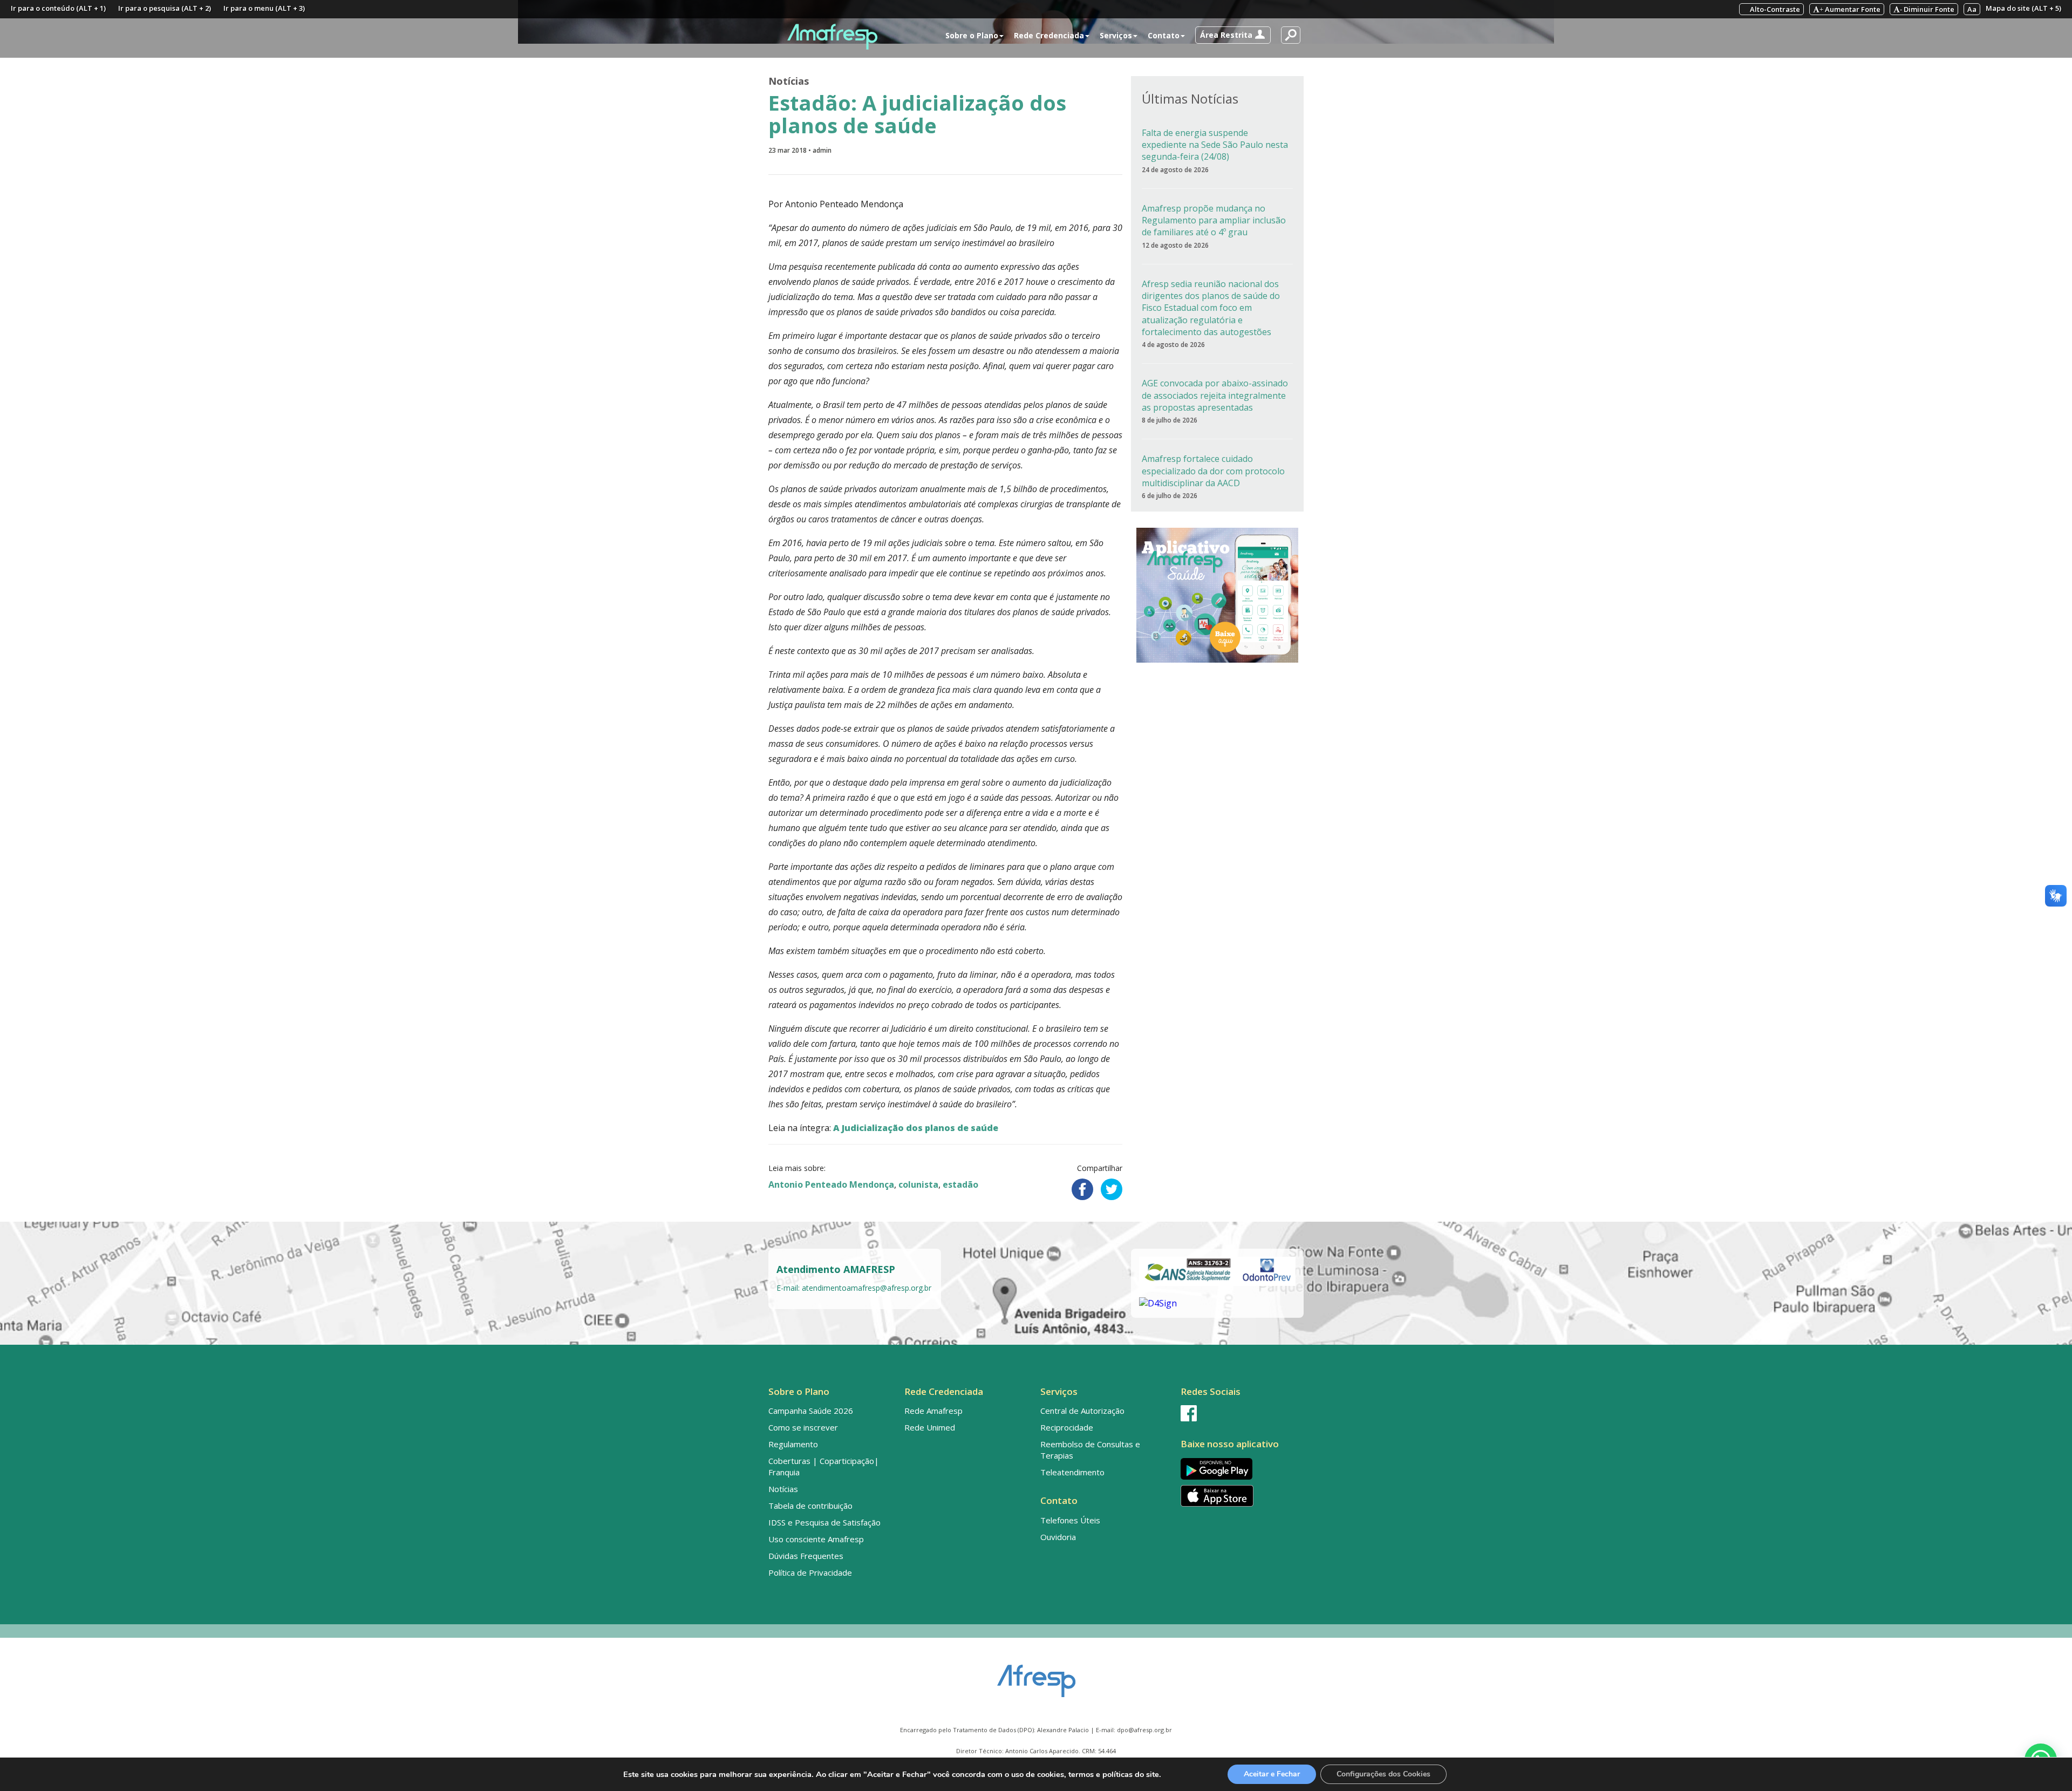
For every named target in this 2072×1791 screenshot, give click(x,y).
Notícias (789, 81)
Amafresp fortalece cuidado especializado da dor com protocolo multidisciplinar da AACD (1213, 471)
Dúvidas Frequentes (806, 1556)
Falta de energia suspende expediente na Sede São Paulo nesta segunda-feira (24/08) (1215, 145)
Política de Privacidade (810, 1572)
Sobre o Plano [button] (972, 35)
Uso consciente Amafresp (816, 1539)
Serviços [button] (1116, 35)
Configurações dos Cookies (1383, 1774)
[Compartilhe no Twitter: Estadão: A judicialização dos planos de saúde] (1112, 1189)
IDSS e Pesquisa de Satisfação (824, 1522)
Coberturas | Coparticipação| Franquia (824, 1466)
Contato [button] (1164, 35)
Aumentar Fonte (1850, 9)
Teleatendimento (1072, 1472)
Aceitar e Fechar (1272, 1774)
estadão (960, 1184)
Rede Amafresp (933, 1411)
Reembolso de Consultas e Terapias (1090, 1450)
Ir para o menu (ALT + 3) (264, 8)
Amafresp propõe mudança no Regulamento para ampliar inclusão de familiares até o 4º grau (1214, 220)
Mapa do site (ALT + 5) (2023, 8)
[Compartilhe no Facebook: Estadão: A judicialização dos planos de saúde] (1082, 1189)
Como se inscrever (803, 1427)
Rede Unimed (930, 1427)
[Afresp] (1036, 1676)
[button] (1233, 35)
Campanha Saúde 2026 (811, 1411)
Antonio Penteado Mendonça (831, 1184)
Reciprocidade (1067, 1427)
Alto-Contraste (1774, 9)
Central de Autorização (1082, 1411)
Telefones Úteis (1070, 1520)
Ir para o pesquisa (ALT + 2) (165, 8)
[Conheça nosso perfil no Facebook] (1240, 1413)
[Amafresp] (832, 37)
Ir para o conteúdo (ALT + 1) (58, 8)
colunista (918, 1184)
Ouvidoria (1058, 1537)
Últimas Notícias (1190, 98)
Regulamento (793, 1444)
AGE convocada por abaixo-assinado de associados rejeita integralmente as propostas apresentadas (1215, 395)
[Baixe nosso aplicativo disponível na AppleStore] (1240, 1496)
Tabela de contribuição (810, 1506)
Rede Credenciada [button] (1049, 35)
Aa (1972, 9)
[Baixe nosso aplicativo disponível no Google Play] (1240, 1469)
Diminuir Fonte (1927, 9)
